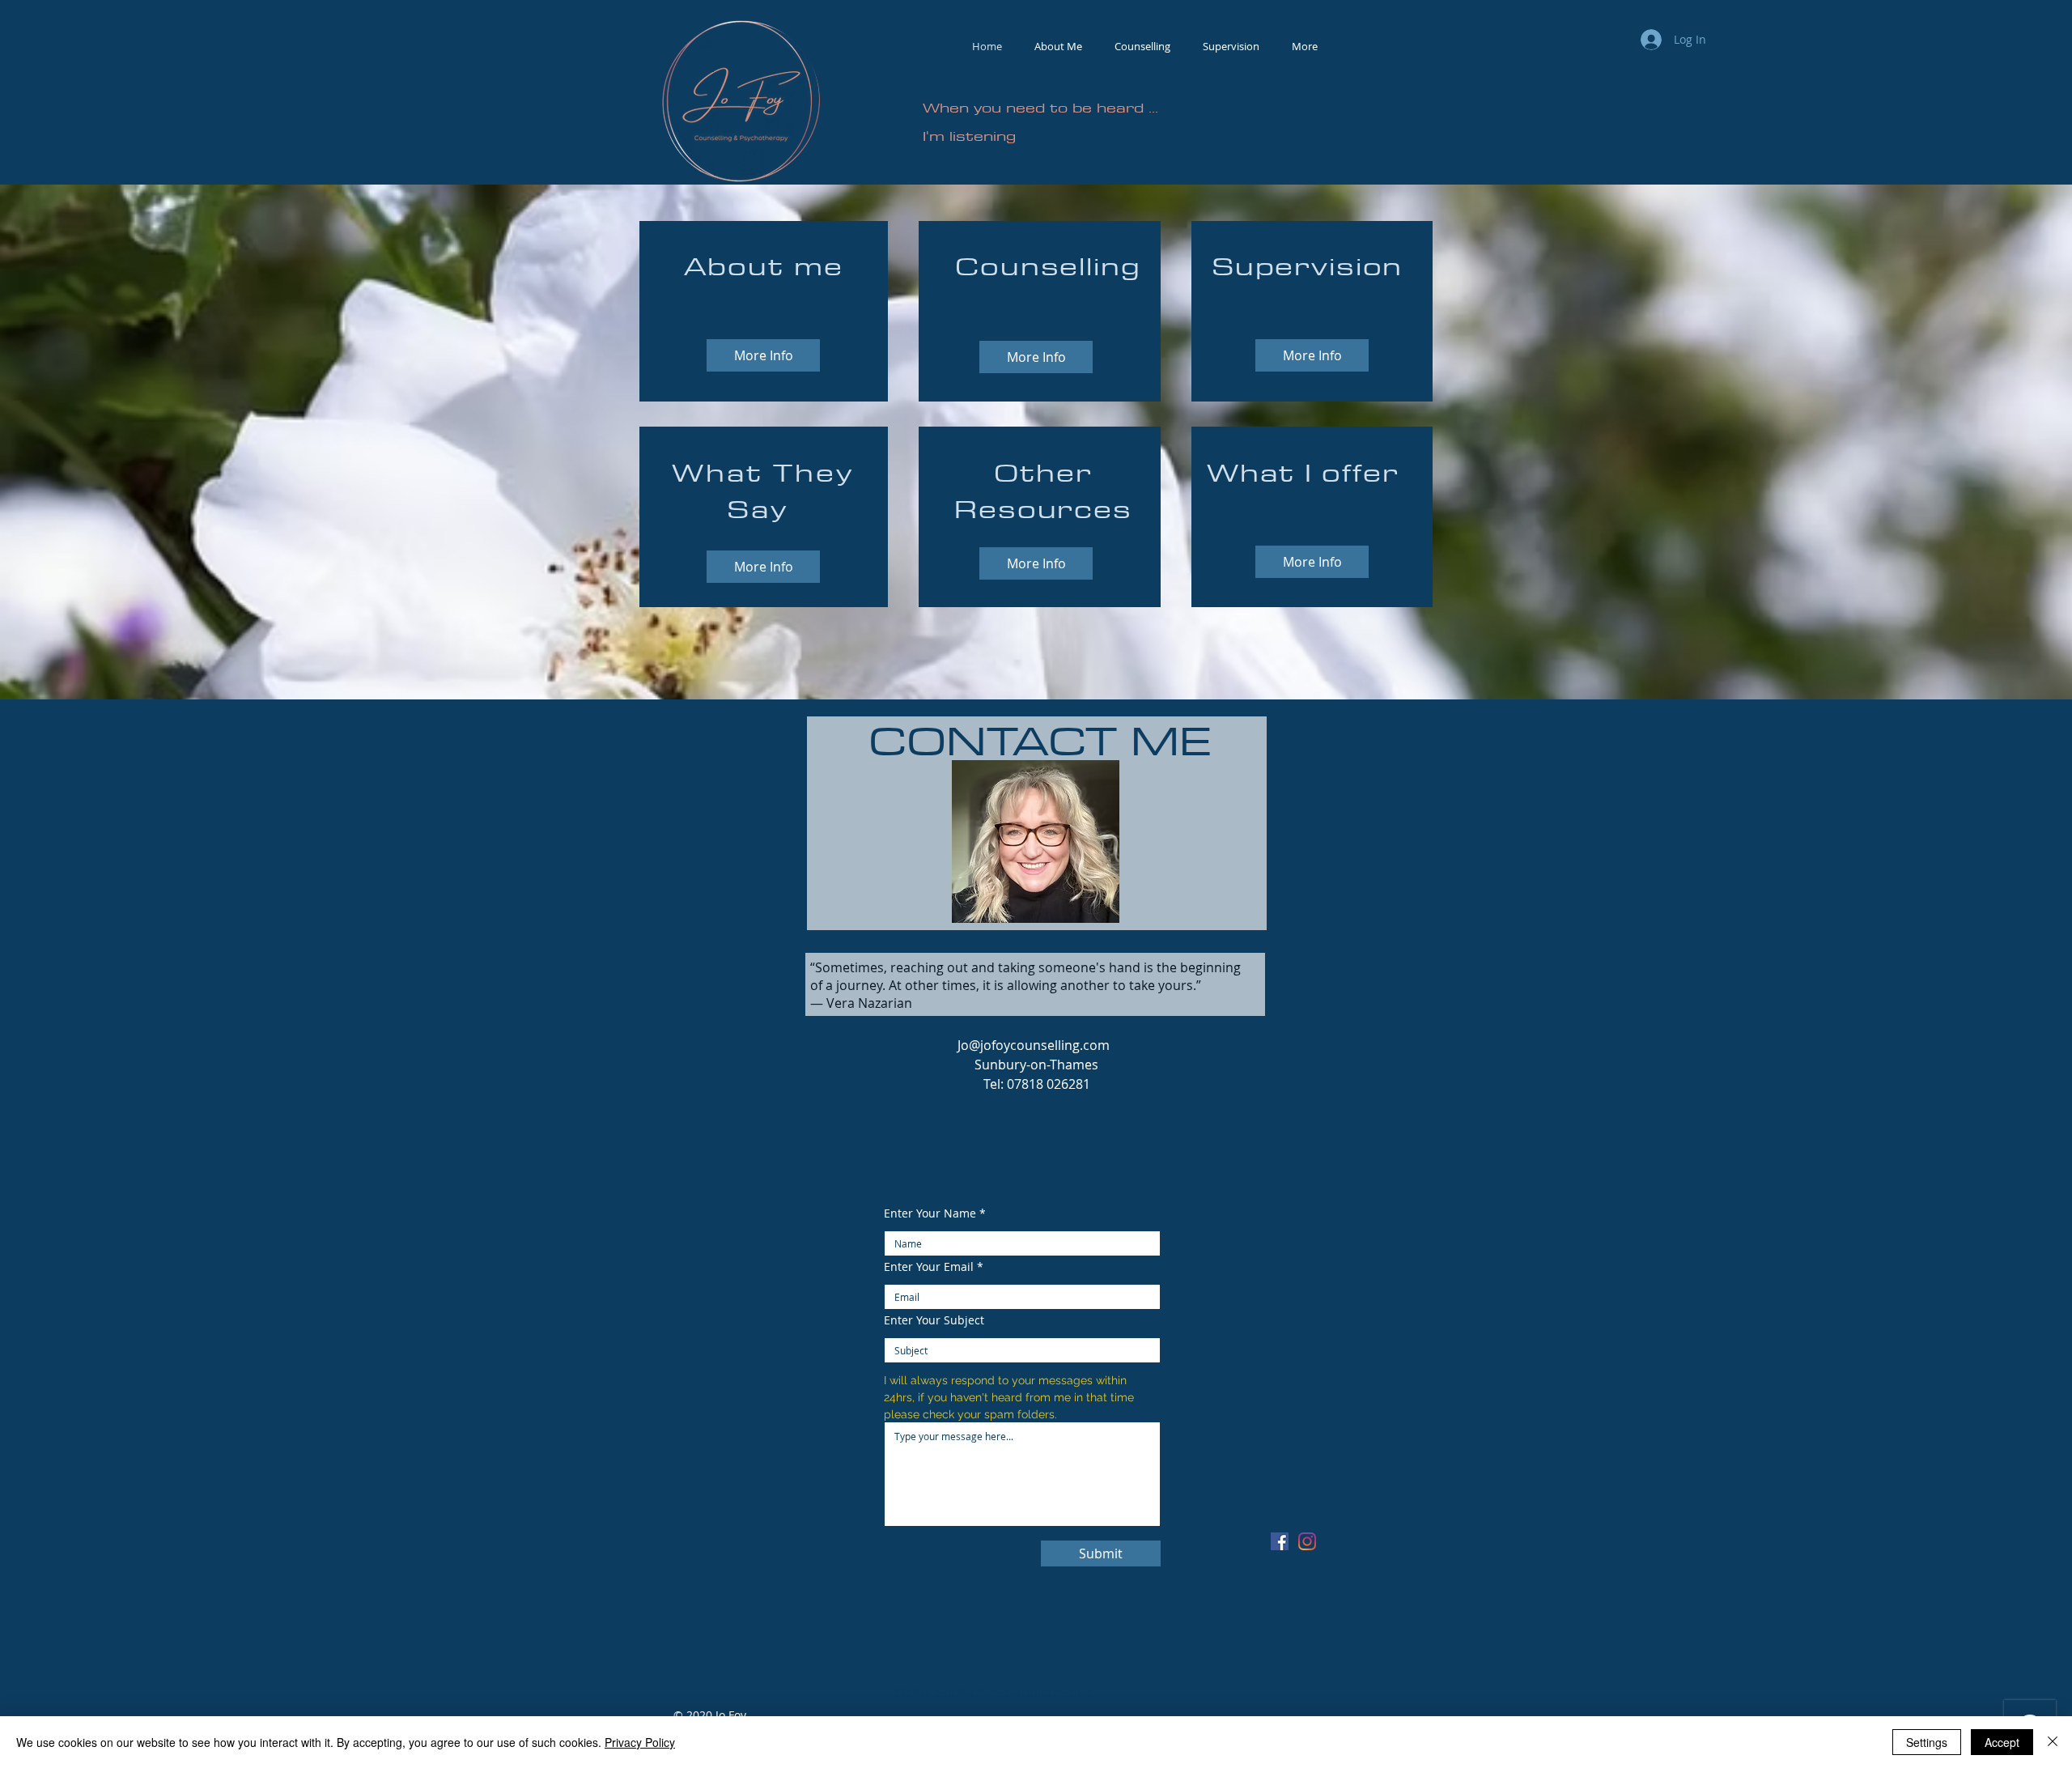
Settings (1927, 1742)
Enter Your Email (929, 1267)
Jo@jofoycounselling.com (1034, 1045)
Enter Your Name (930, 1213)
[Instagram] (1307, 1541)
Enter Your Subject (934, 1320)
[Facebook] (1280, 1541)
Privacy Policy (640, 1742)
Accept (2002, 1742)
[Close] (2053, 1742)
